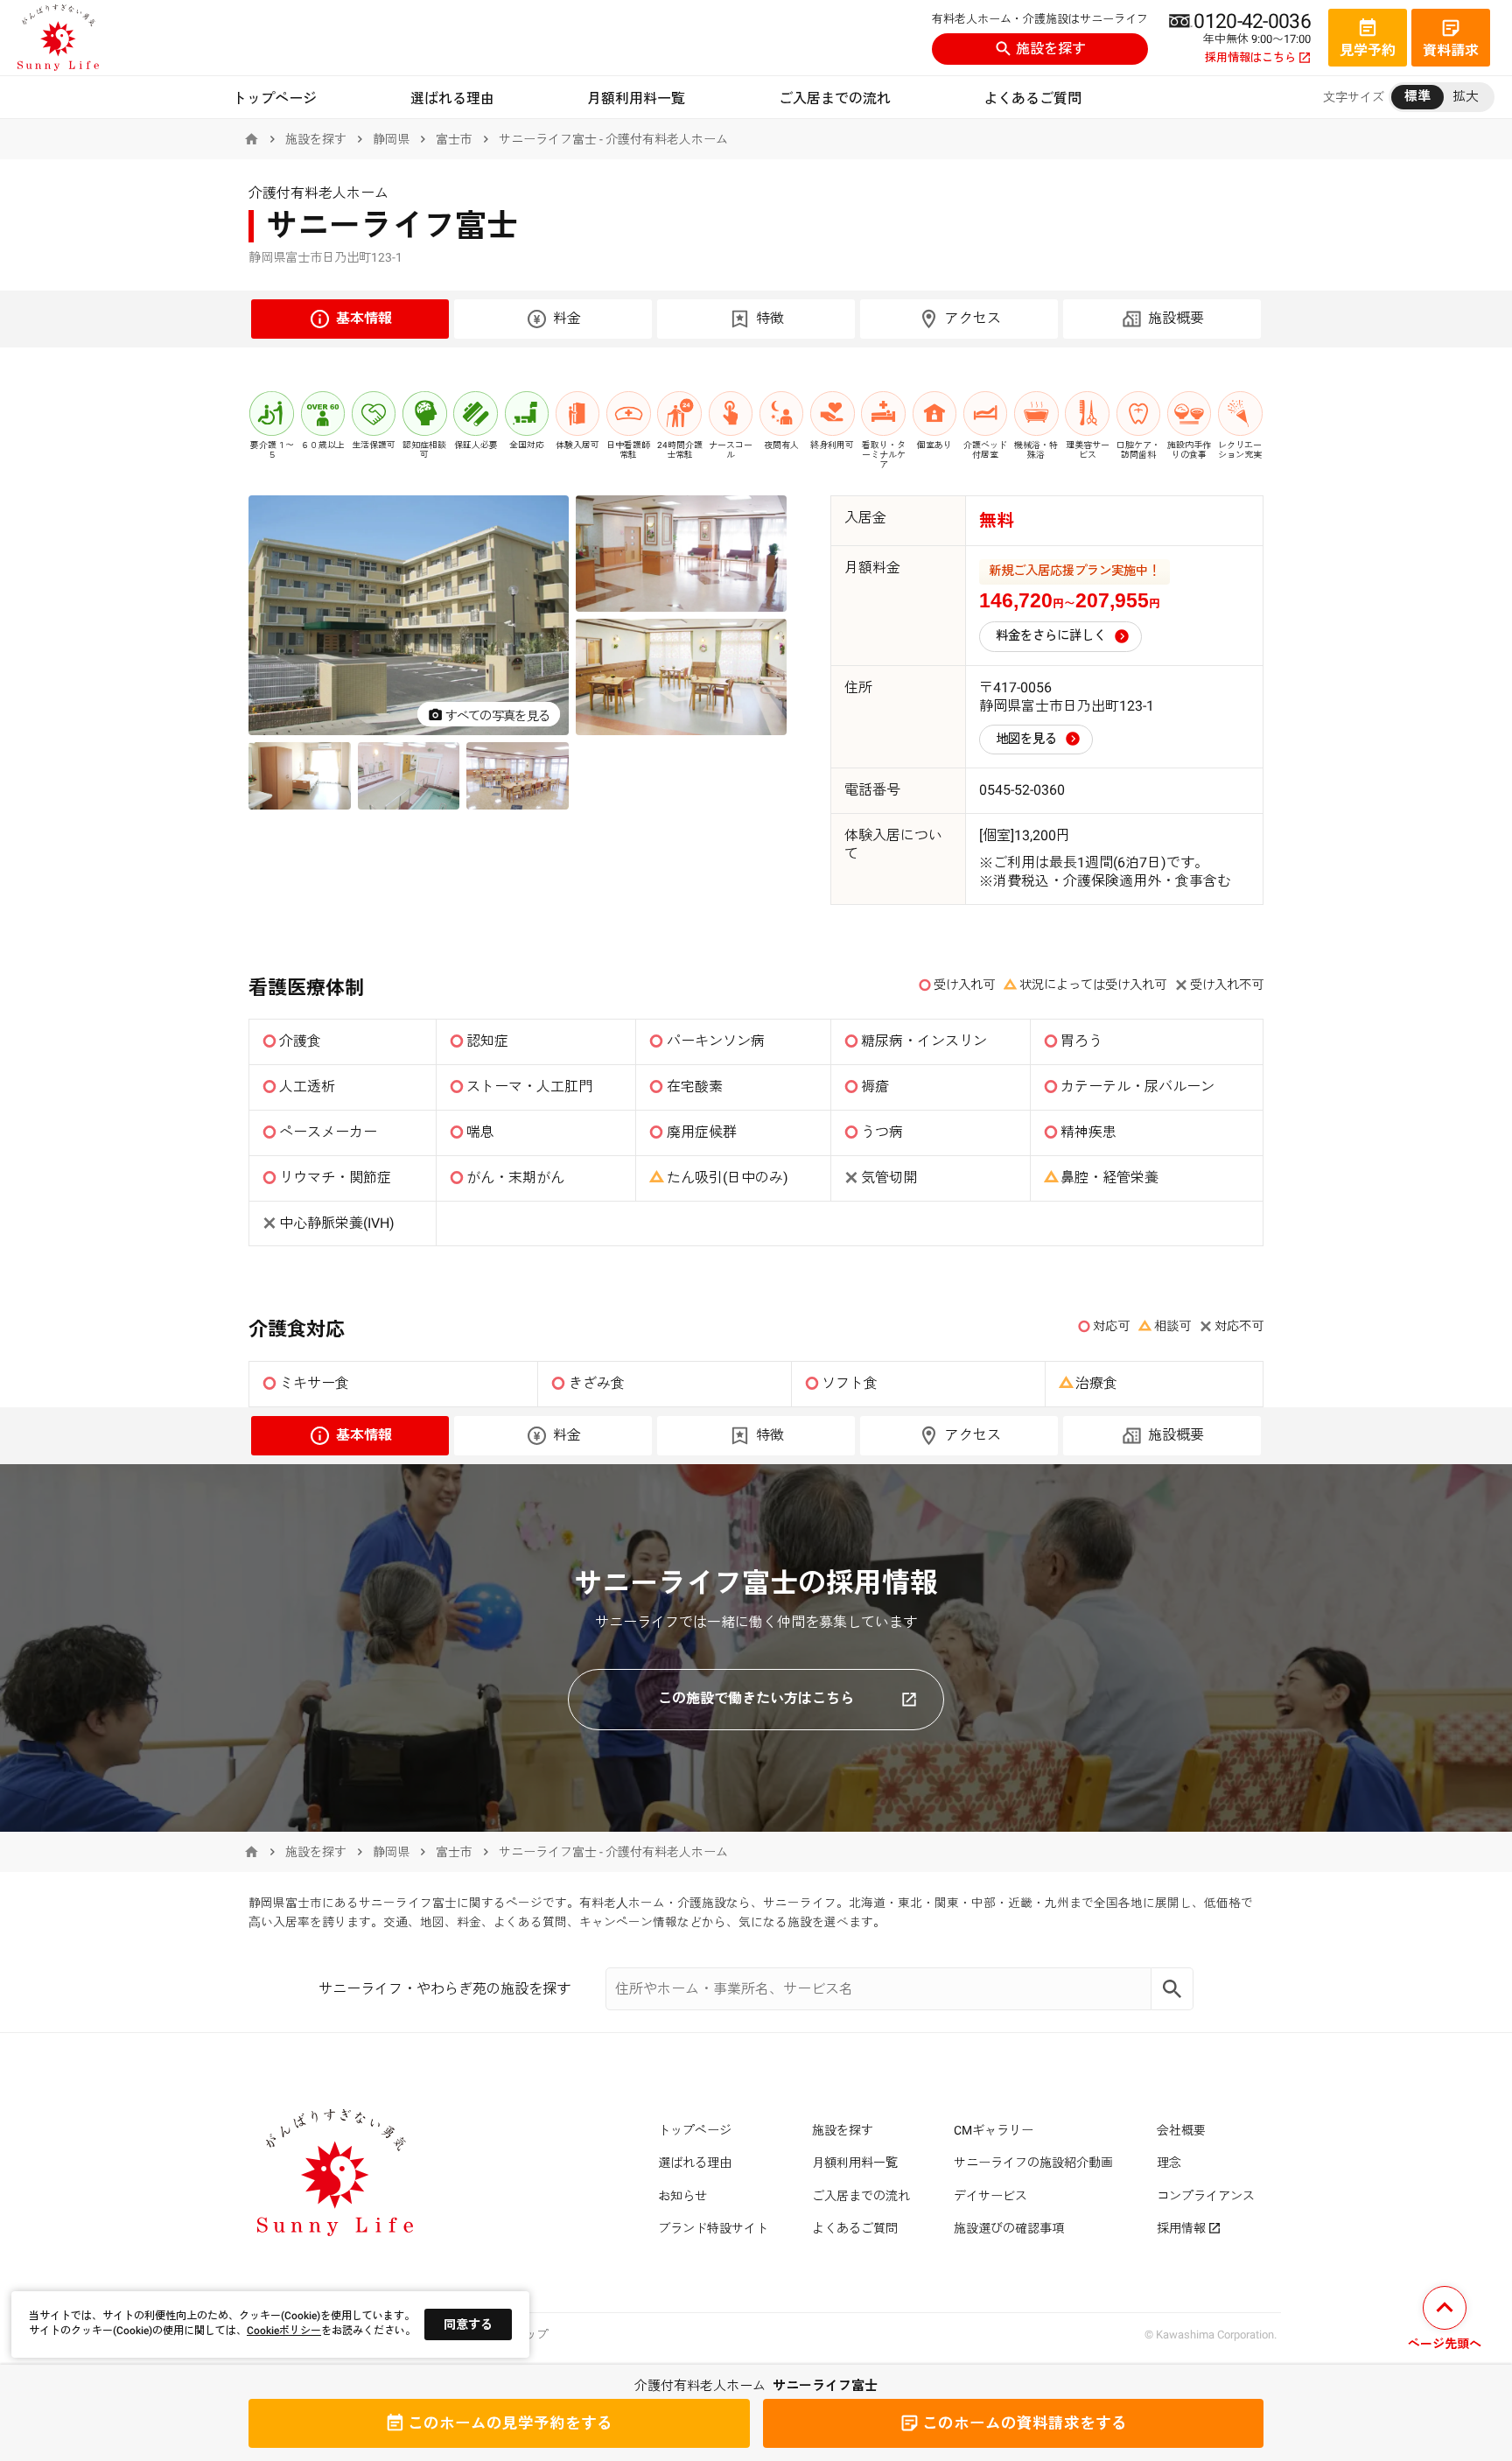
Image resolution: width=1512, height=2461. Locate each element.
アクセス (973, 318)
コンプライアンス (1206, 2196)
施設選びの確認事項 (1009, 2228)
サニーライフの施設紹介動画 (1033, 2163)
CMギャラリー (994, 2130)
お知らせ (682, 2196)
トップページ (275, 98)
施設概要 (1176, 318)
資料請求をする (1025, 2423)
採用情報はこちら (1250, 58)
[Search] (1172, 1989)
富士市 (454, 139)
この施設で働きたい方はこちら (756, 1698)
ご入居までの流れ (835, 98)
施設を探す (1051, 49)
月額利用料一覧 (636, 98)
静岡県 (391, 139)
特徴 (770, 318)
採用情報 (1181, 2228)
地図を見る (1026, 739)
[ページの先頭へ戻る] (1445, 2321)
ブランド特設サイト (713, 2228)
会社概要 (1181, 2130)
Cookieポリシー (284, 2331)
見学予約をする (510, 2423)
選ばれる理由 (452, 98)
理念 (1169, 2163)
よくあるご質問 (1032, 98)
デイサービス (990, 2196)
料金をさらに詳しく (1051, 636)
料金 (567, 318)
